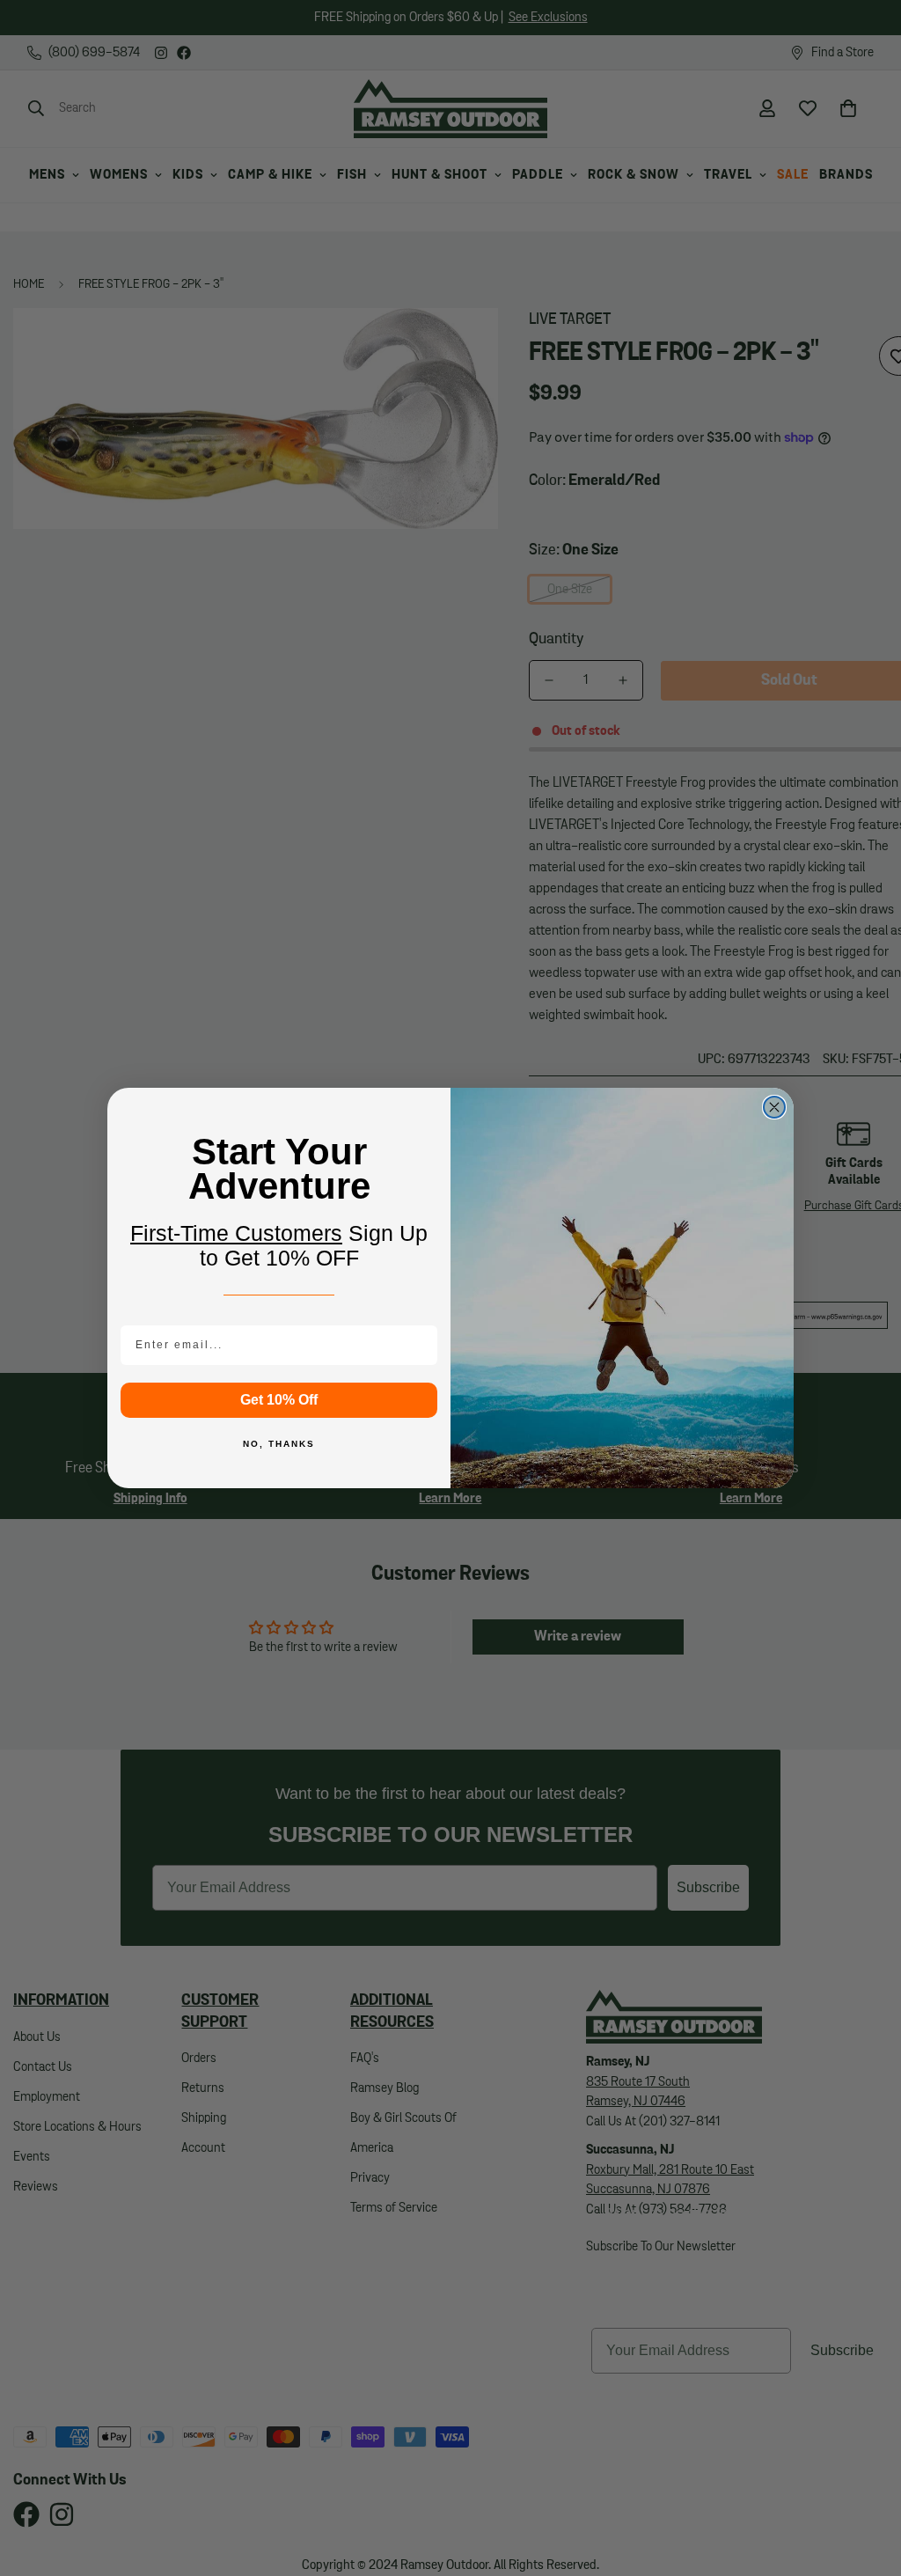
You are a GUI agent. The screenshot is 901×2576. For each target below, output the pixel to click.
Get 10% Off (279, 1400)
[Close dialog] (774, 1107)
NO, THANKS (279, 1444)
